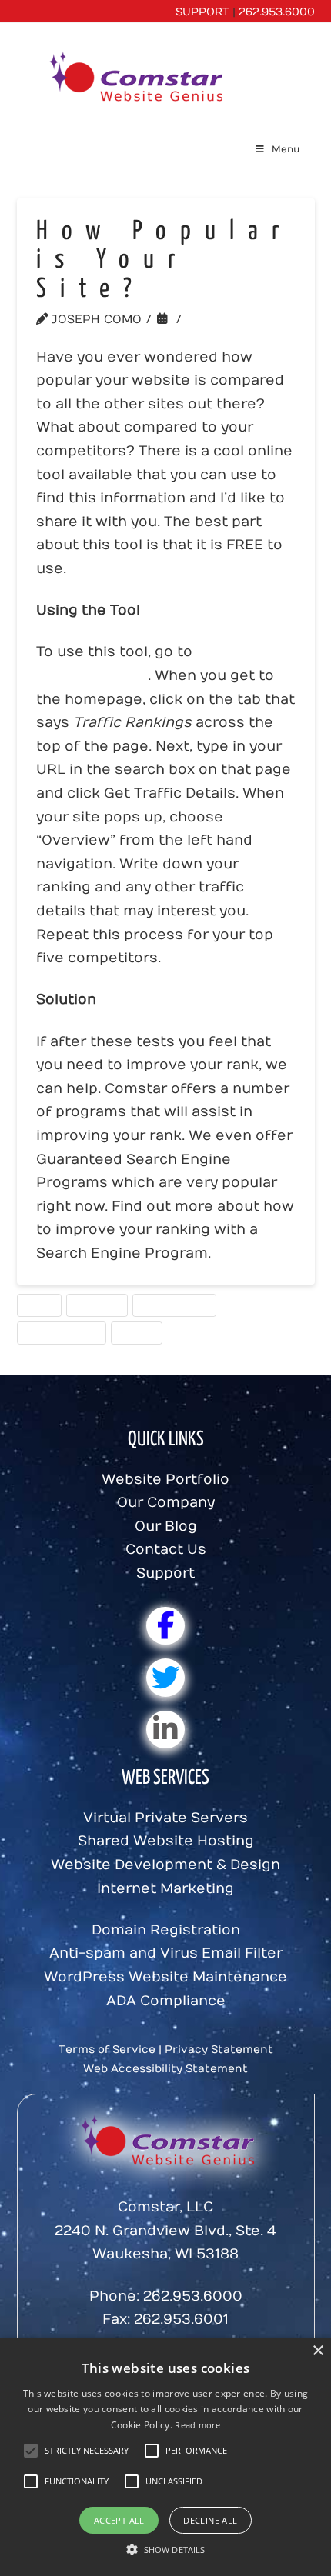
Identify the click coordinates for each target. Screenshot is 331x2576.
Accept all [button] (119, 2520)
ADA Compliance (166, 2001)
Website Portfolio (165, 1480)
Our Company (166, 1503)
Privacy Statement (219, 2049)
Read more (197, 2425)
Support (165, 1573)
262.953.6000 (277, 12)
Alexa (39, 1305)
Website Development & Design (165, 1865)
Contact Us (166, 1550)
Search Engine (174, 1305)
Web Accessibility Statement (165, 2069)
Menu (286, 149)
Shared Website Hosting (166, 1841)
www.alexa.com (92, 676)
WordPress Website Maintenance (165, 1977)
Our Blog (166, 1526)
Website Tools (245, 319)
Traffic (136, 1332)
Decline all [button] (210, 2520)
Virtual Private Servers (165, 1818)
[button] (87, 2451)
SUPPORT (202, 12)
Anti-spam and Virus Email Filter (166, 1953)
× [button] (318, 2351)
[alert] (165, 2457)
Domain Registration (166, 1930)
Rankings (97, 1305)
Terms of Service (107, 2049)
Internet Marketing (165, 1889)
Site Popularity (61, 1332)
